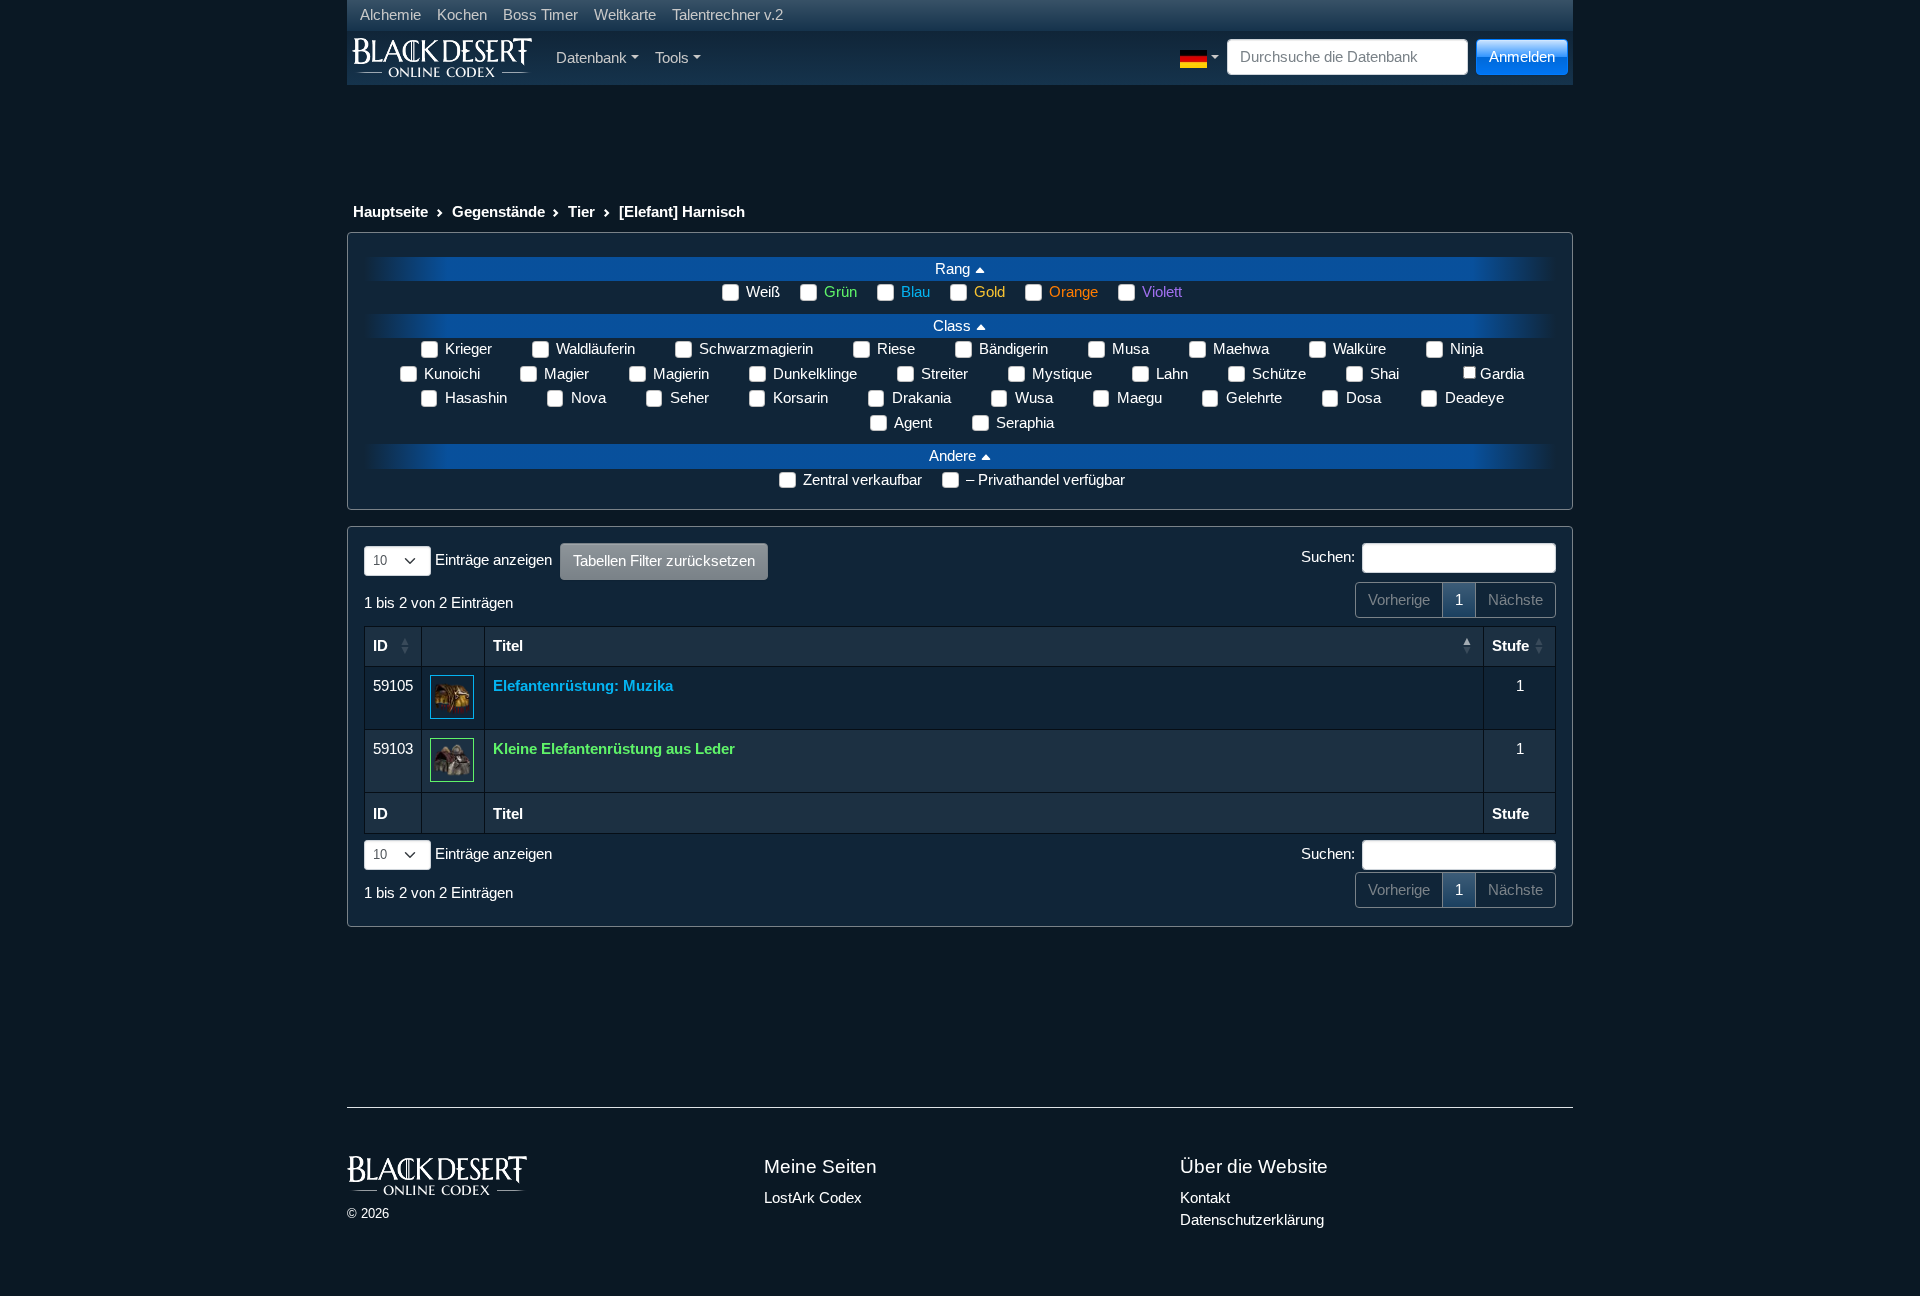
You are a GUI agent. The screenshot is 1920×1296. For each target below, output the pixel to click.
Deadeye (1474, 397)
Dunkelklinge (815, 373)
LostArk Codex (813, 1197)
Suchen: (1328, 556)
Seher (689, 397)
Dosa (1363, 397)
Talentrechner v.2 (727, 14)
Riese (896, 348)
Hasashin (476, 397)
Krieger (468, 348)
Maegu (1139, 397)
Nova (588, 397)
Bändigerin (1013, 348)
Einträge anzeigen (491, 559)
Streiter (944, 373)
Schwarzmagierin (756, 348)
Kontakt (1205, 1197)
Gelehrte (1254, 397)
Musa (1130, 348)
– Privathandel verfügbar (1045, 479)
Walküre (1359, 348)
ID (380, 645)
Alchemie (390, 14)
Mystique (1062, 373)
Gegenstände (498, 211)
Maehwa (1241, 348)
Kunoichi (452, 373)
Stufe (1510, 645)
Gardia (1502, 373)
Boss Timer (540, 14)
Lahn (1172, 373)
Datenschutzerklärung (1252, 1219)
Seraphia (1025, 422)
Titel (508, 645)
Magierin (681, 373)
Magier (566, 373)
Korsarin (800, 397)
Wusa (1034, 397)
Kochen (462, 14)
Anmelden (1522, 56)
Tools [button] (672, 57)
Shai (1384, 373)
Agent (913, 422)
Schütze (1279, 373)
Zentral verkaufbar (862, 479)
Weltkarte (625, 14)
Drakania (921, 397)
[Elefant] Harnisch (682, 211)
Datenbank (591, 57)
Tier (581, 211)
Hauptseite (390, 211)
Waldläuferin (595, 348)
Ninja (1466, 348)
